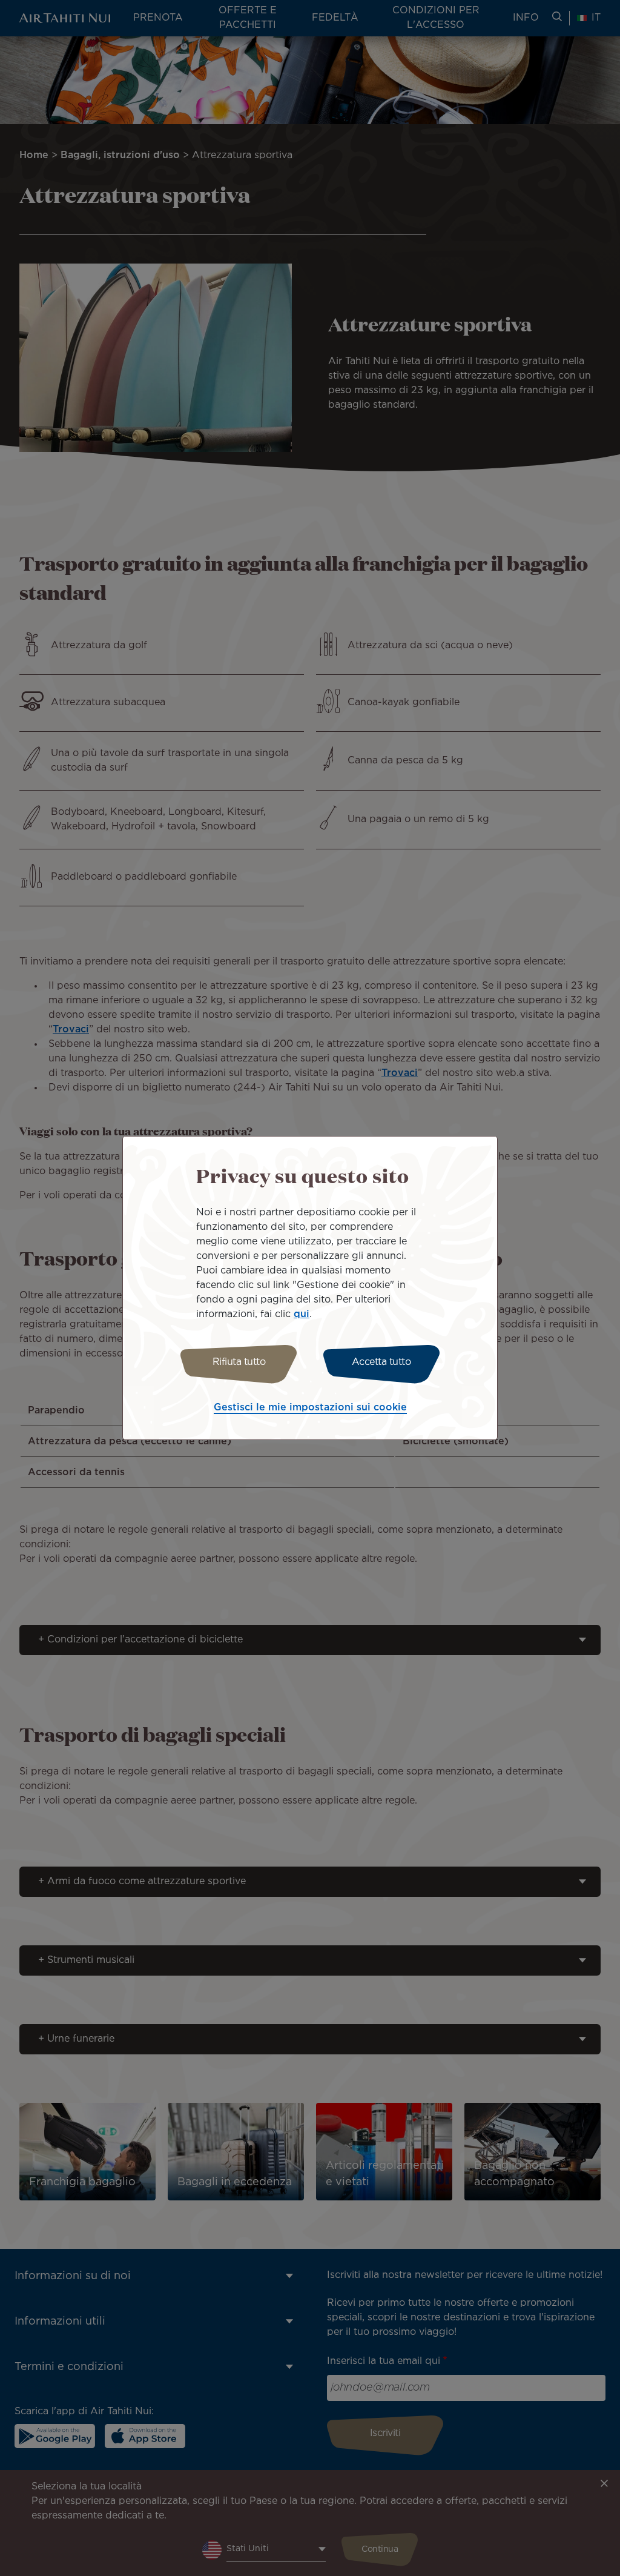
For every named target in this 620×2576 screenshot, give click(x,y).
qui (302, 1314)
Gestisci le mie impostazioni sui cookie (310, 1408)
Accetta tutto (381, 1362)
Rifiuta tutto (239, 1362)
